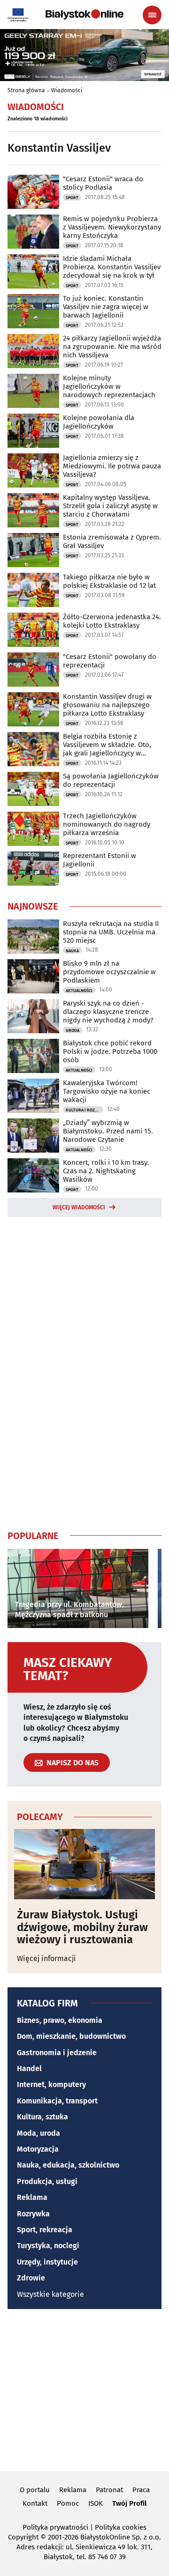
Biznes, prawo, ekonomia (60, 2020)
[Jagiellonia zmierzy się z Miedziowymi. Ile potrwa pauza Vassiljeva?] (33, 470)
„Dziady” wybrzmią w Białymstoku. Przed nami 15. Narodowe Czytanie (108, 1131)
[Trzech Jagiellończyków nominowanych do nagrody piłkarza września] (33, 829)
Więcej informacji (46, 1958)
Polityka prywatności (55, 2527)
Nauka (72, 951)
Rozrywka (33, 2214)
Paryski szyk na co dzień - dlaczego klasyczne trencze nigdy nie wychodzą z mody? (108, 1012)
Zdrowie (31, 2278)
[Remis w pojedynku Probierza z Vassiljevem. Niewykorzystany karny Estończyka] (33, 232)
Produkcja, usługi (47, 2181)
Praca (141, 2490)
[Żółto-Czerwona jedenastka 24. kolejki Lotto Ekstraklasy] (33, 630)
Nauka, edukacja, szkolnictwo (68, 2165)
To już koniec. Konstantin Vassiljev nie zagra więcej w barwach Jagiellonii (106, 307)
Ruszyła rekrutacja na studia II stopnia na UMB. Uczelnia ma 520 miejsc (111, 932)
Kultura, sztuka (42, 2117)
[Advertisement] (84, 1371)
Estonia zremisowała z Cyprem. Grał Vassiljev (112, 541)
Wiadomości (67, 90)
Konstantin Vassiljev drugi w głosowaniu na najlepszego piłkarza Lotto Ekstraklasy (107, 705)
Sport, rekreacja (45, 2230)
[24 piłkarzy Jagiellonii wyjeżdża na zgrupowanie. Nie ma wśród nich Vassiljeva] (33, 351)
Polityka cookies (121, 2527)
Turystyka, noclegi (48, 2246)
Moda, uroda (38, 2133)
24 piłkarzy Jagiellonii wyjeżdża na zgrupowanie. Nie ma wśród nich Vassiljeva (112, 347)
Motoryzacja (38, 2149)
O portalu (35, 2490)
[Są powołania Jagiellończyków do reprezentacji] (33, 789)
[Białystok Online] (84, 15)
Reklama (32, 2197)
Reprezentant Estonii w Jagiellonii (100, 860)
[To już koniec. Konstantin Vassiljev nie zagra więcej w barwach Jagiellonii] (33, 311)
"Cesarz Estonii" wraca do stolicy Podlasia (103, 183)
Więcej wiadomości (79, 1207)
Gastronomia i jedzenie (57, 2053)
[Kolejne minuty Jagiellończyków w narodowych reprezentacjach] (33, 391)
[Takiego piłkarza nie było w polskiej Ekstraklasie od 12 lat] (33, 590)
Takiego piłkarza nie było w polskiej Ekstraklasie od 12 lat (109, 581)
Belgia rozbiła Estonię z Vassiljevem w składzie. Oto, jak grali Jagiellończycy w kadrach (107, 745)
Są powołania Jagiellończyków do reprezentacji (111, 780)
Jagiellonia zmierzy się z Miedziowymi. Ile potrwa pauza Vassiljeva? (112, 466)
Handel (29, 2069)
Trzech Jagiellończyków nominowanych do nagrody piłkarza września (107, 824)
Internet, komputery (51, 2084)
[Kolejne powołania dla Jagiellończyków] (33, 431)
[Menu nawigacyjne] (152, 15)
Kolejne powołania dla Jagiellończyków (99, 422)
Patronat (109, 2490)
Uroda (73, 1030)
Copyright (23, 2537)
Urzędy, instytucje (47, 2262)
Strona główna (26, 90)
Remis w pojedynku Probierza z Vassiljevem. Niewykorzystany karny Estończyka (112, 227)
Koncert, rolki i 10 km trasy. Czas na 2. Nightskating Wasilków (106, 1171)
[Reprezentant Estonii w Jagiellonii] (33, 869)
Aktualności (79, 991)
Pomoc (68, 2503)
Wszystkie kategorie (50, 2294)
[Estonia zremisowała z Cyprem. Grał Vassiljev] (33, 550)
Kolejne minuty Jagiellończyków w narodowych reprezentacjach (109, 386)
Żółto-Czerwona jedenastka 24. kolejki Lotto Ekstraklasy (112, 621)
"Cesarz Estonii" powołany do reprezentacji (110, 661)
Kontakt (35, 2503)
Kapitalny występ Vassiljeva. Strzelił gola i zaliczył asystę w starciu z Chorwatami (110, 506)
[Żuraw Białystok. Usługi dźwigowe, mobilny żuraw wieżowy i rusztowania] (84, 1864)
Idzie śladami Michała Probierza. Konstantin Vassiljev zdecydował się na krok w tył (112, 267)
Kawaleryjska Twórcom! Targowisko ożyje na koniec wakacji (107, 1091)
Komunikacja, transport (57, 2101)
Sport (72, 198)
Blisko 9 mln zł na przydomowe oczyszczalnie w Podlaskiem (109, 972)
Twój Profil (129, 2503)
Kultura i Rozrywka (84, 1110)
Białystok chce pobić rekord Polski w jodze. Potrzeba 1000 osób (110, 1051)
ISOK (96, 2503)
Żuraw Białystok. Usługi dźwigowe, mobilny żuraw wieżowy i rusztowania (82, 1927)
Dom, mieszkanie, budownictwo (71, 2036)
